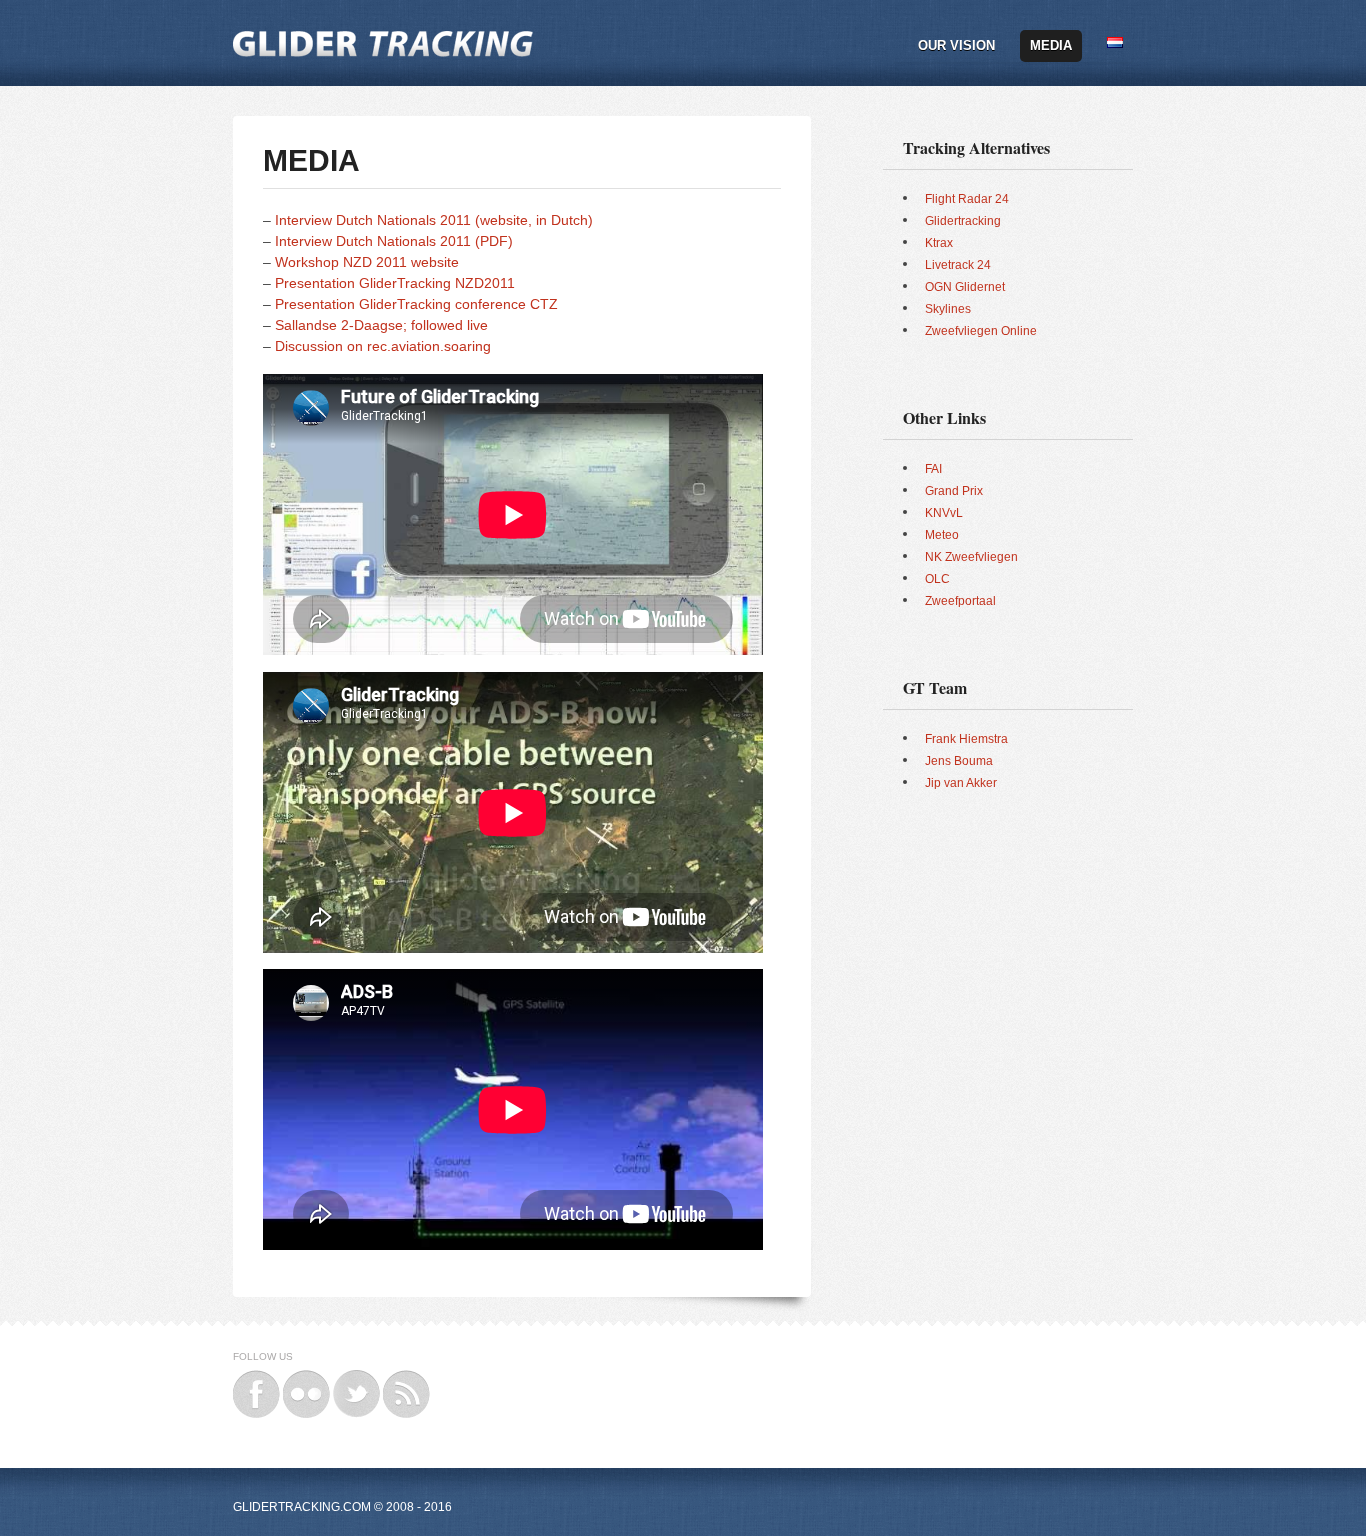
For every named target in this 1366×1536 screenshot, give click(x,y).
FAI (933, 469)
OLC (937, 579)
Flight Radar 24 (967, 199)
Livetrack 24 (958, 265)
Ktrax (939, 243)
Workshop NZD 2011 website (367, 262)
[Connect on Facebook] (256, 1379)
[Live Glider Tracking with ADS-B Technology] (383, 33)
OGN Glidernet (965, 287)
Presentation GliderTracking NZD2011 (395, 283)
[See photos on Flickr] (306, 1379)
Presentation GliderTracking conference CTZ (416, 304)
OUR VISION (956, 45)
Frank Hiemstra (966, 739)
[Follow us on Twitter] (356, 1379)
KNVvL (944, 513)
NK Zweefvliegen (971, 557)
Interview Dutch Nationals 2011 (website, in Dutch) (434, 220)
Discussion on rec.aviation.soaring (383, 346)
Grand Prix (954, 491)
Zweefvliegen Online (981, 331)
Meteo (942, 535)
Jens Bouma (959, 761)
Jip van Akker (961, 783)
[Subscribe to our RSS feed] (406, 1379)
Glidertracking (963, 221)
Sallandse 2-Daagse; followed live (381, 325)
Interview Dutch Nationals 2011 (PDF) (394, 241)
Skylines (948, 309)
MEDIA (1051, 45)
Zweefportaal (960, 601)
